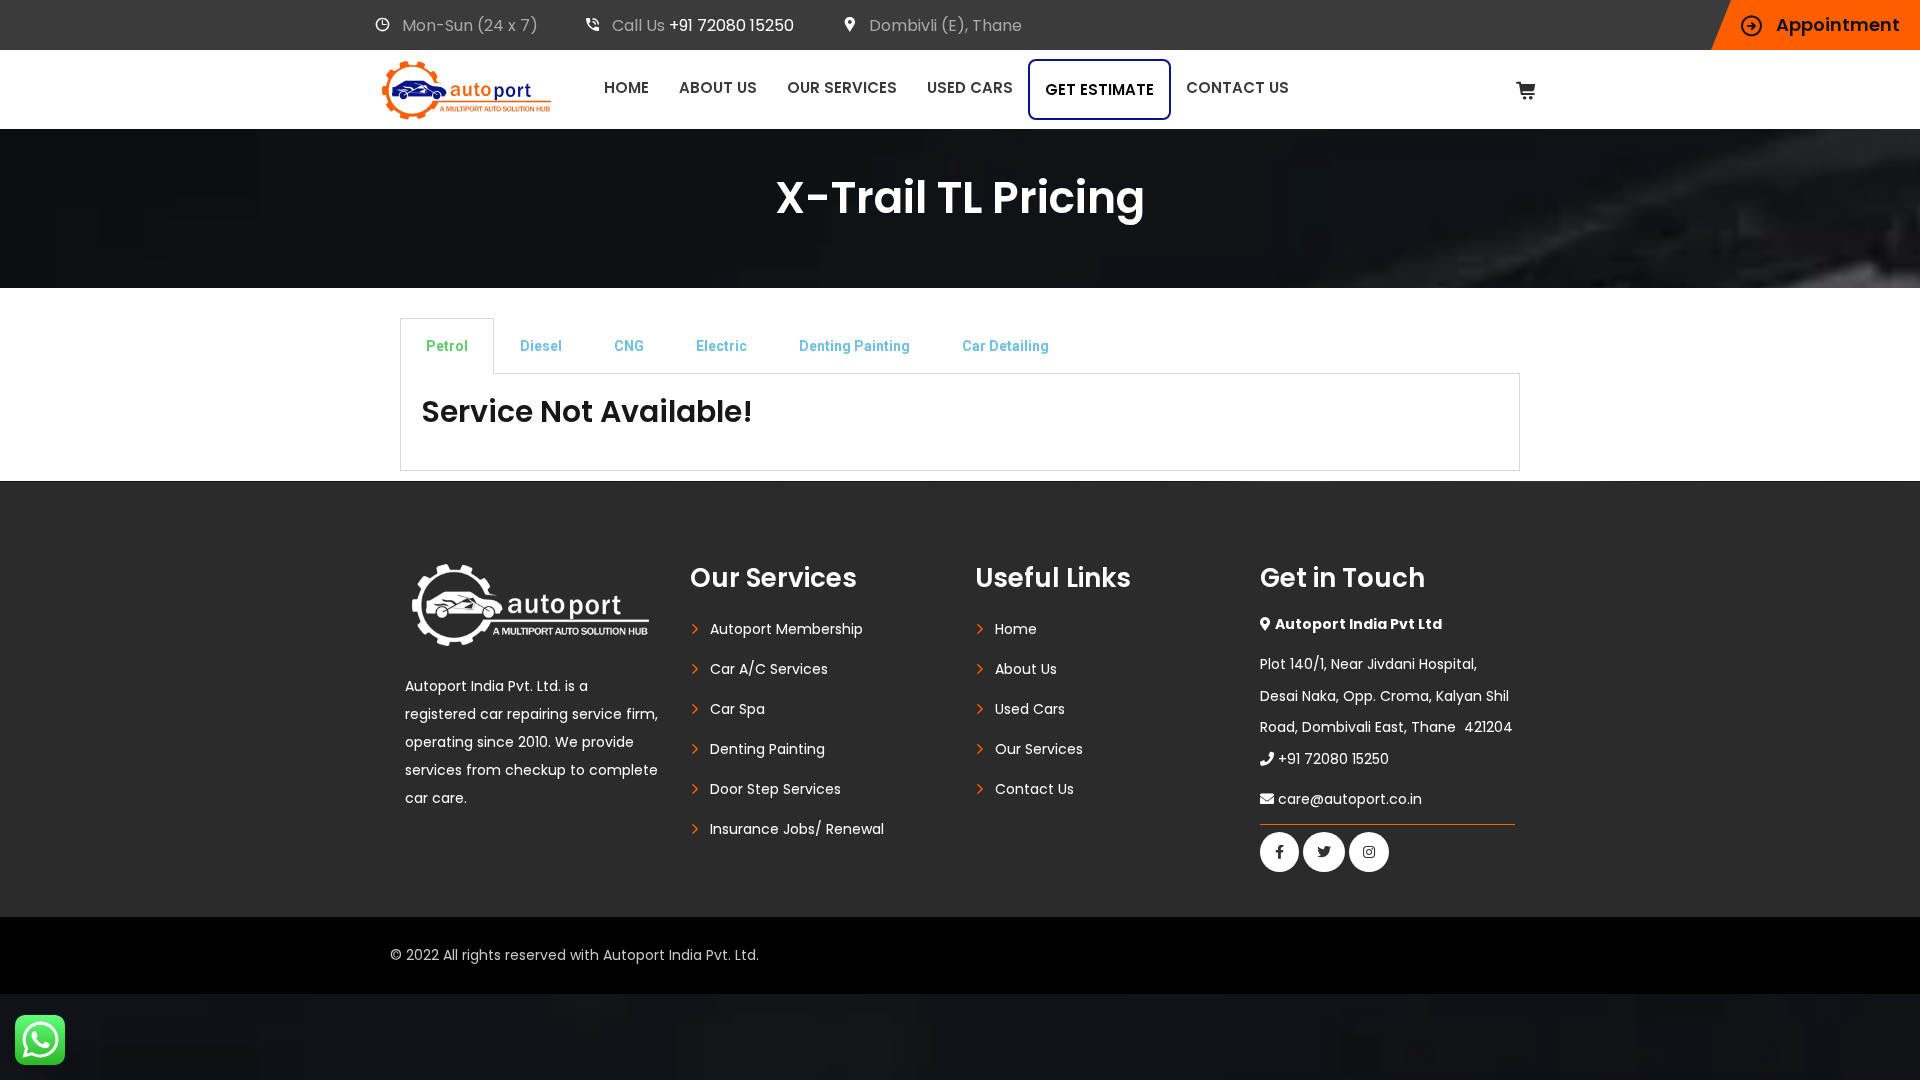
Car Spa (737, 709)
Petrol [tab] (447, 346)
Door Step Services (775, 789)
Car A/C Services (769, 669)
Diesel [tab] (541, 346)
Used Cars (970, 87)
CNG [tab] (629, 346)
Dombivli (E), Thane (945, 25)
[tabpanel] (960, 422)
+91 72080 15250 (731, 25)
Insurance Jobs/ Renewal (797, 829)
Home (626, 87)
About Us (718, 87)
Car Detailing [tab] (1005, 346)
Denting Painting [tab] (854, 346)
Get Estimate (1099, 89)
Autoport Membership (786, 629)
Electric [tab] (721, 346)
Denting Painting (767, 749)
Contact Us (1237, 87)
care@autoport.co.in (1350, 799)
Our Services (842, 87)
